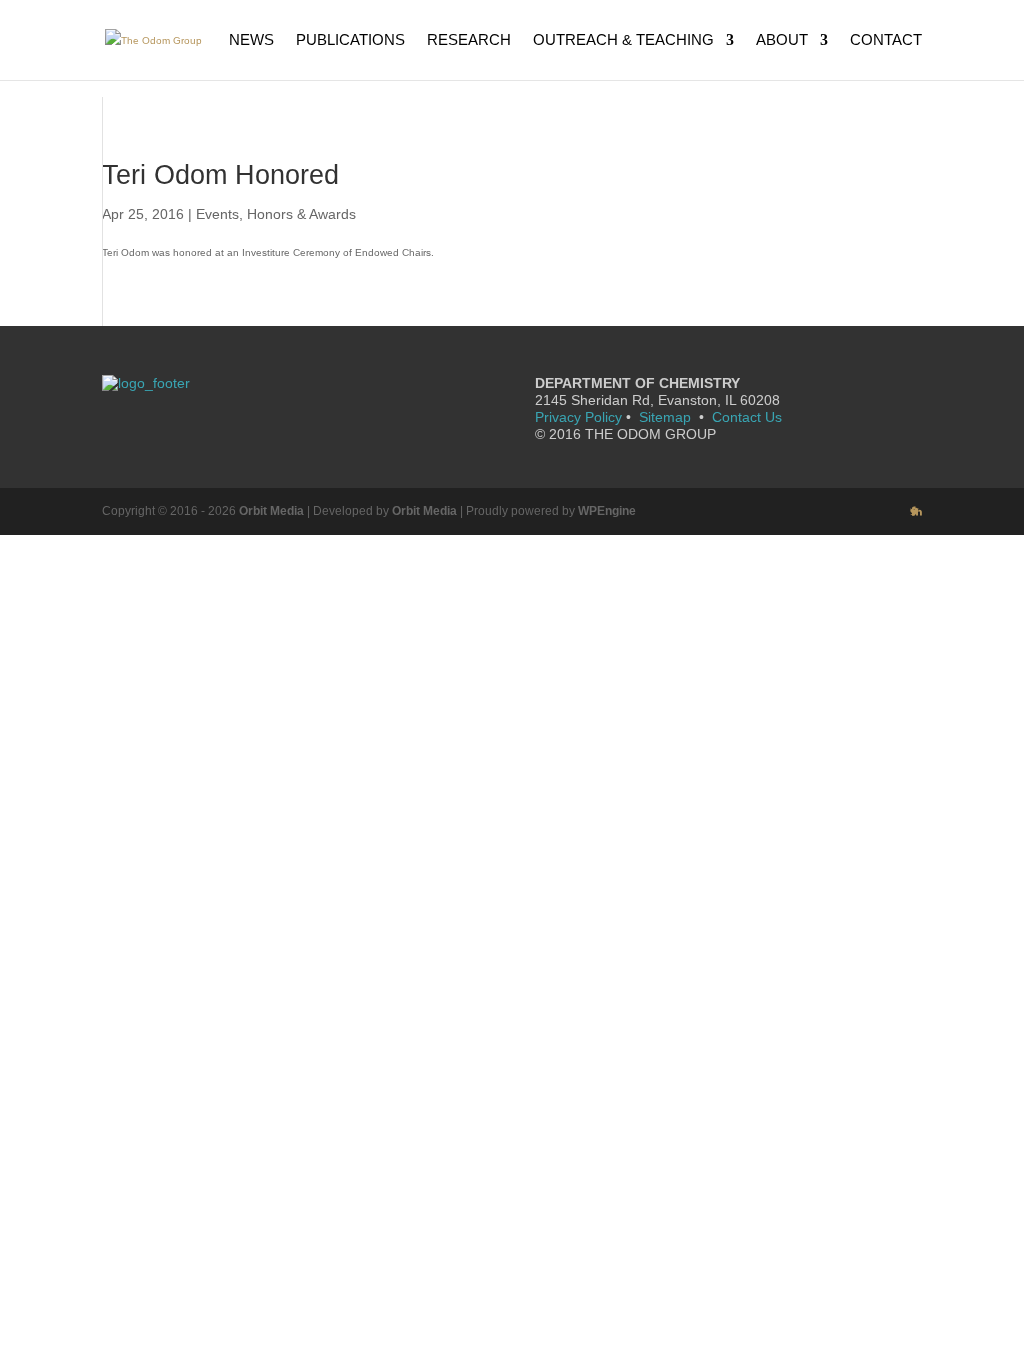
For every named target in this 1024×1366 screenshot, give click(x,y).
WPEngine (607, 511)
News (251, 40)
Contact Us (747, 417)
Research (469, 40)
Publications (350, 40)
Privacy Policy (578, 417)
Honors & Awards (301, 214)
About (782, 40)
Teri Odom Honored (220, 175)
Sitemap (665, 417)
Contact (886, 40)
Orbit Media (271, 511)
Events (217, 214)
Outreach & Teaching (623, 40)
